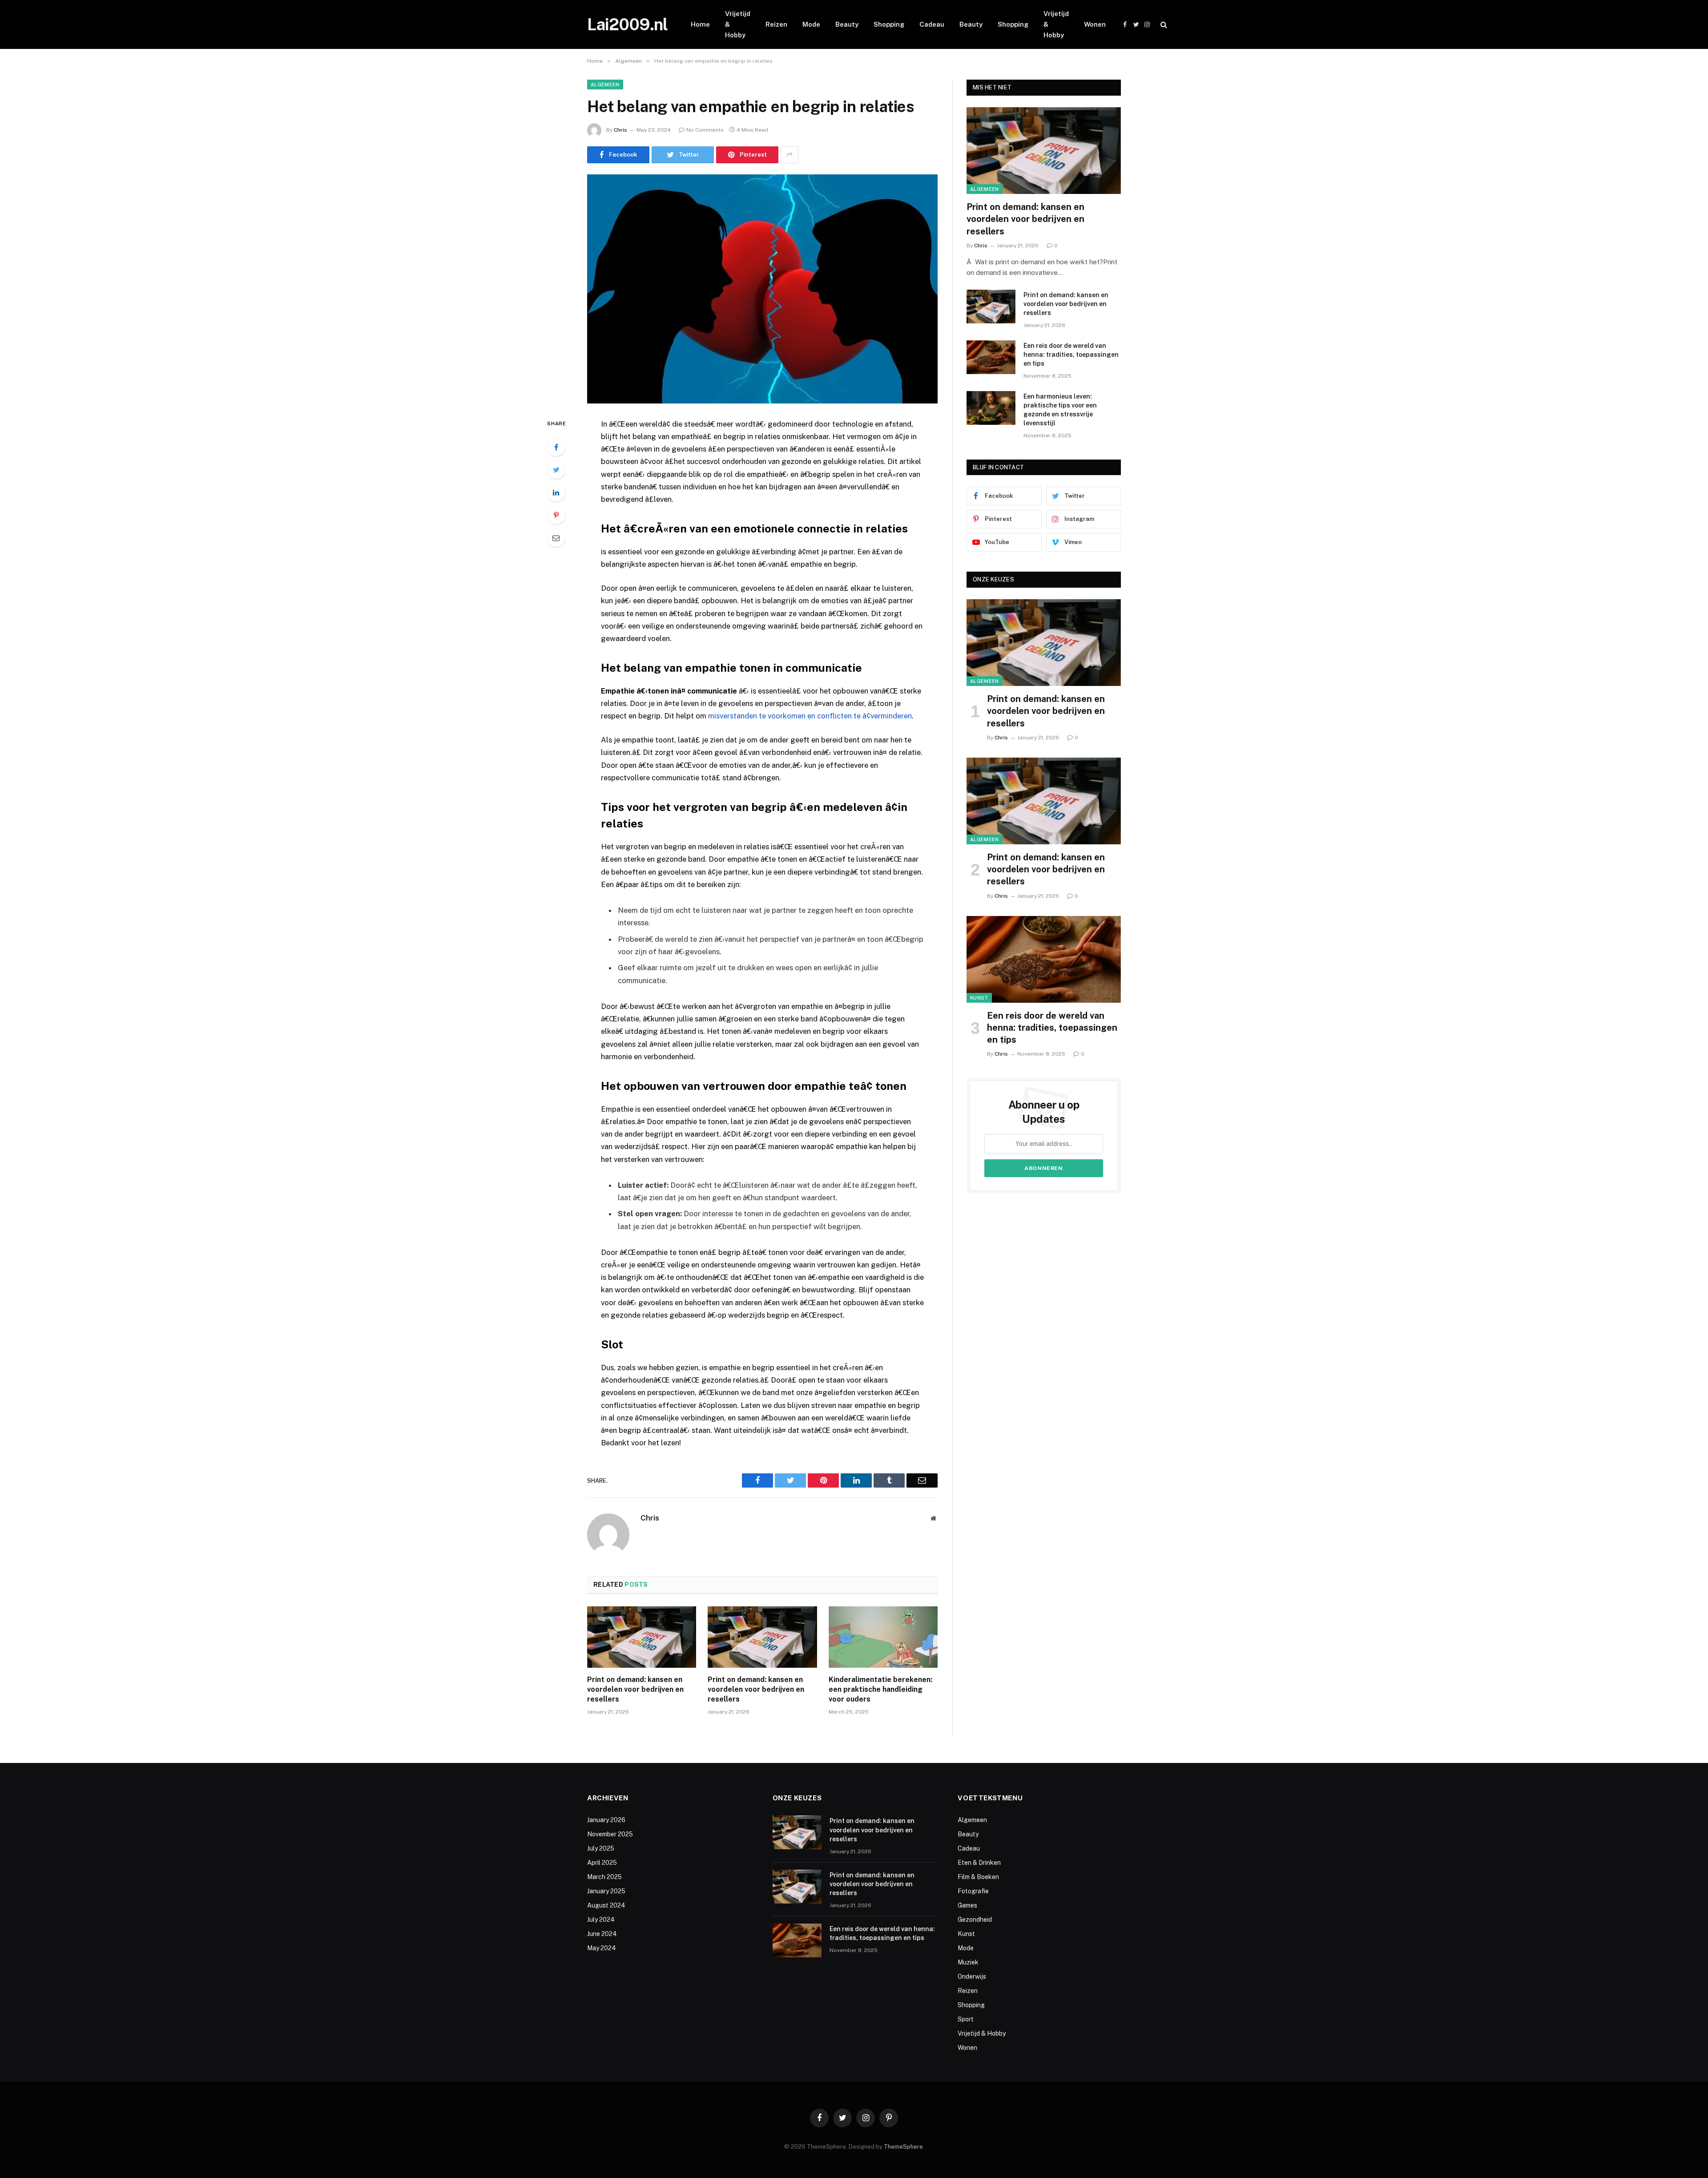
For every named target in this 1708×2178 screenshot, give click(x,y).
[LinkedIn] (556, 492)
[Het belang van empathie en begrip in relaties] (762, 289)
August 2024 (606, 1905)
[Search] (1163, 25)
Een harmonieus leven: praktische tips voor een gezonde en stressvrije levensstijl (1060, 410)
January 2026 (606, 1820)
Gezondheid (975, 1920)
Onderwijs (972, 1976)
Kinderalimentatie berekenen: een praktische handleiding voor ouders (880, 1689)
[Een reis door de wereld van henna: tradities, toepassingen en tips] (991, 357)
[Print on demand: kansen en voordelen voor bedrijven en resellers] (642, 1637)
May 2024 (602, 1948)
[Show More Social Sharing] (790, 155)
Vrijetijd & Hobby (738, 24)
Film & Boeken (978, 1877)
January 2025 (606, 1891)
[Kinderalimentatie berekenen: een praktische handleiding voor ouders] (883, 1637)
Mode (811, 24)
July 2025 (601, 1848)
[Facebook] (556, 447)
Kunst (979, 998)
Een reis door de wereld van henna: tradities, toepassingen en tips (1071, 355)
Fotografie (973, 1891)
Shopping (889, 24)
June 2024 (602, 1934)
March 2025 (604, 1877)
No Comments (705, 130)
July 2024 (601, 1920)
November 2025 (610, 1834)
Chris (620, 130)
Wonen (1095, 24)
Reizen (776, 24)
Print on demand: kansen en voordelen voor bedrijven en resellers (635, 1689)
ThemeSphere (903, 2147)
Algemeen (605, 85)
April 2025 (602, 1863)
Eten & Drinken (979, 1863)
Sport (966, 2019)
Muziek (968, 1962)
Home (700, 24)
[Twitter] (556, 470)
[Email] (556, 538)
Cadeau (932, 24)
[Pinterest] (556, 515)
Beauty (847, 24)
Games (967, 1905)
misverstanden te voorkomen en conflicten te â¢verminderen (810, 716)
